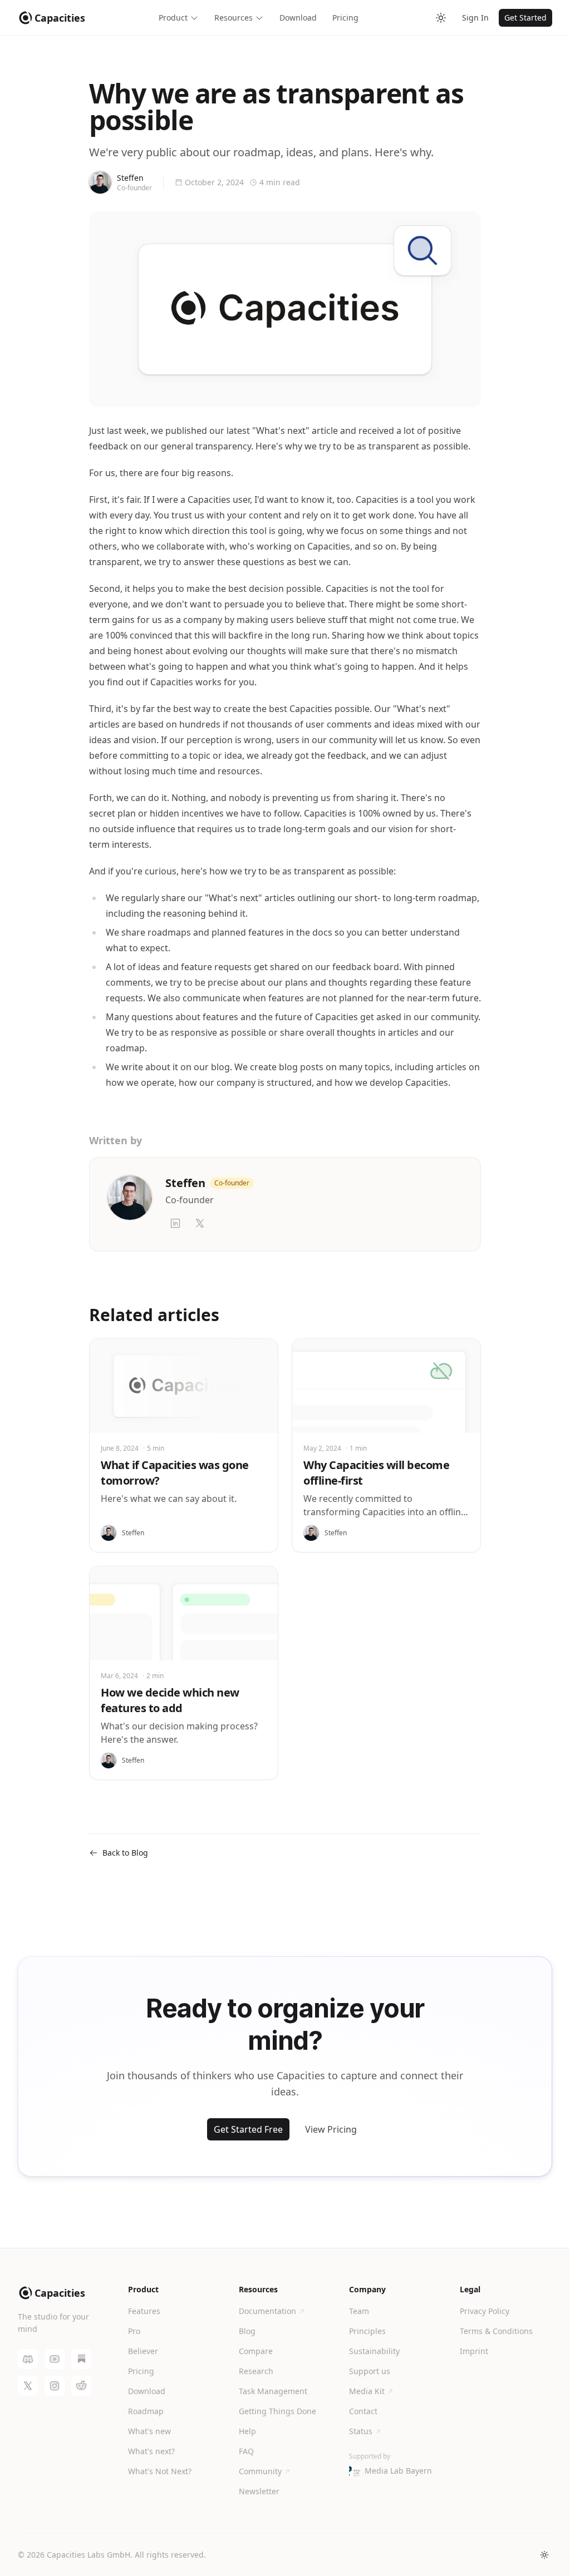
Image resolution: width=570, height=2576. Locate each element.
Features (144, 2311)
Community (260, 2471)
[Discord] (28, 2359)
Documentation (267, 2311)
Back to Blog (125, 1853)
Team (359, 2311)
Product (173, 18)
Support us (370, 2371)
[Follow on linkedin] (175, 1223)
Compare (256, 2351)
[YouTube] (55, 2359)
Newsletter (259, 2491)
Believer (143, 2351)
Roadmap (146, 2411)
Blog (247, 2331)
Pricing (345, 18)
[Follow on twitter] (200, 1223)
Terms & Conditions (496, 2331)
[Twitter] (28, 2386)
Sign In (475, 18)
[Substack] (81, 2359)
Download (298, 18)
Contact (363, 2411)
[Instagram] (55, 2386)
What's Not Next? (160, 2471)
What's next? (151, 2451)
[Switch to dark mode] (441, 18)
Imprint (474, 2351)
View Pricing (331, 2129)
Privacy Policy (485, 2311)
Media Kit (367, 2391)
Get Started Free (248, 2129)
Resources (234, 18)
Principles (367, 2331)
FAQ (246, 2451)
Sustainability (374, 2351)
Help (247, 2431)
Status (361, 2431)
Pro (134, 2331)
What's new (149, 2431)
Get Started (525, 18)
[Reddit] (81, 2386)
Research (256, 2371)
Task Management (273, 2391)
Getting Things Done (277, 2411)
